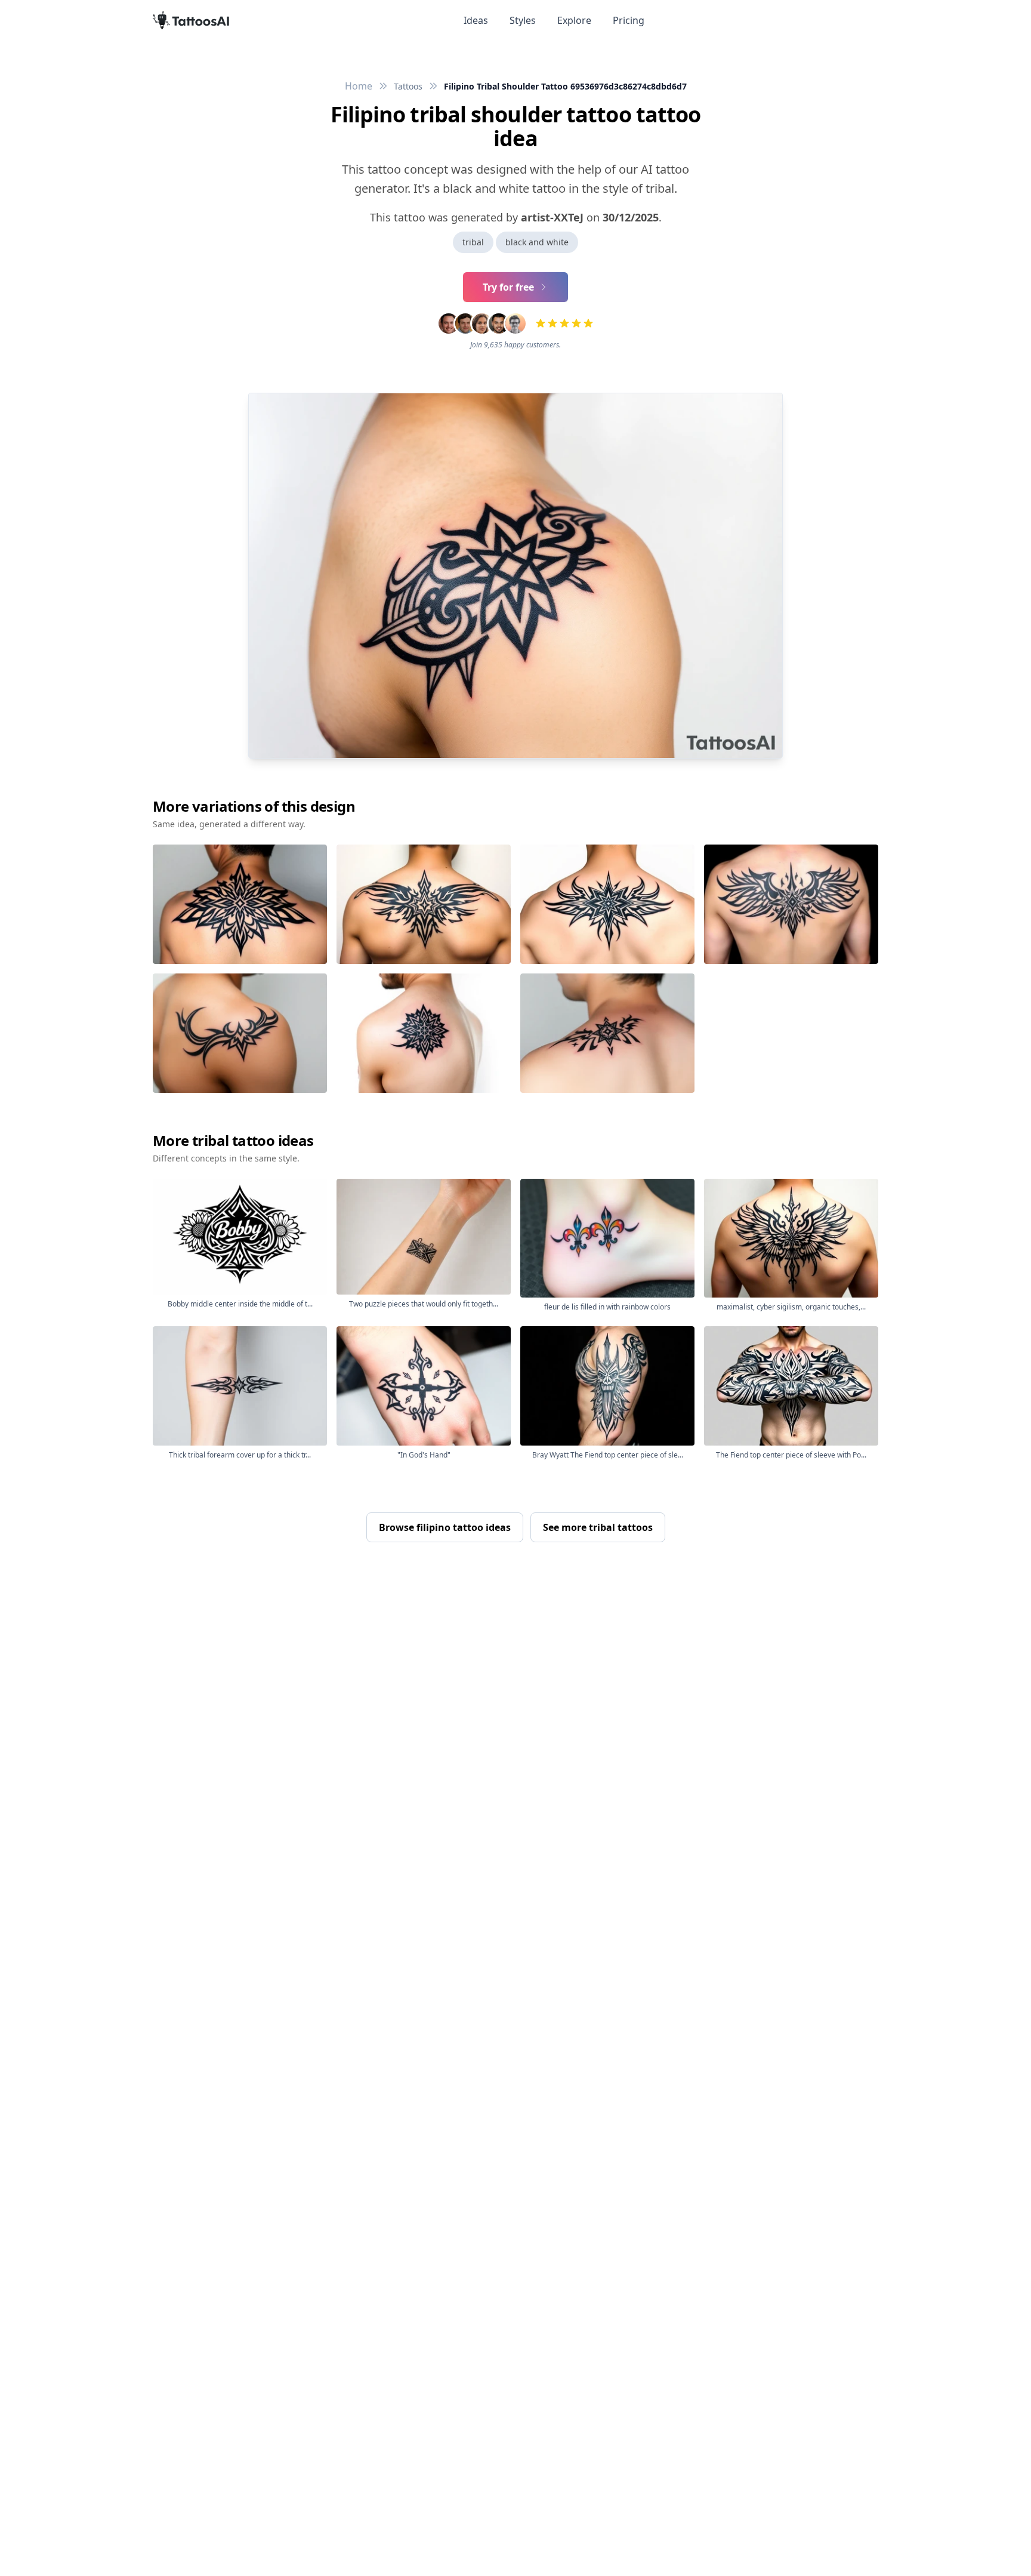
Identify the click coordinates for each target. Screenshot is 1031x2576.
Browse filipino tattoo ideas (445, 1527)
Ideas (476, 20)
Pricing (629, 20)
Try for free (508, 287)
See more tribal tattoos (598, 1527)
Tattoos (408, 86)
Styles (523, 20)
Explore (574, 20)
